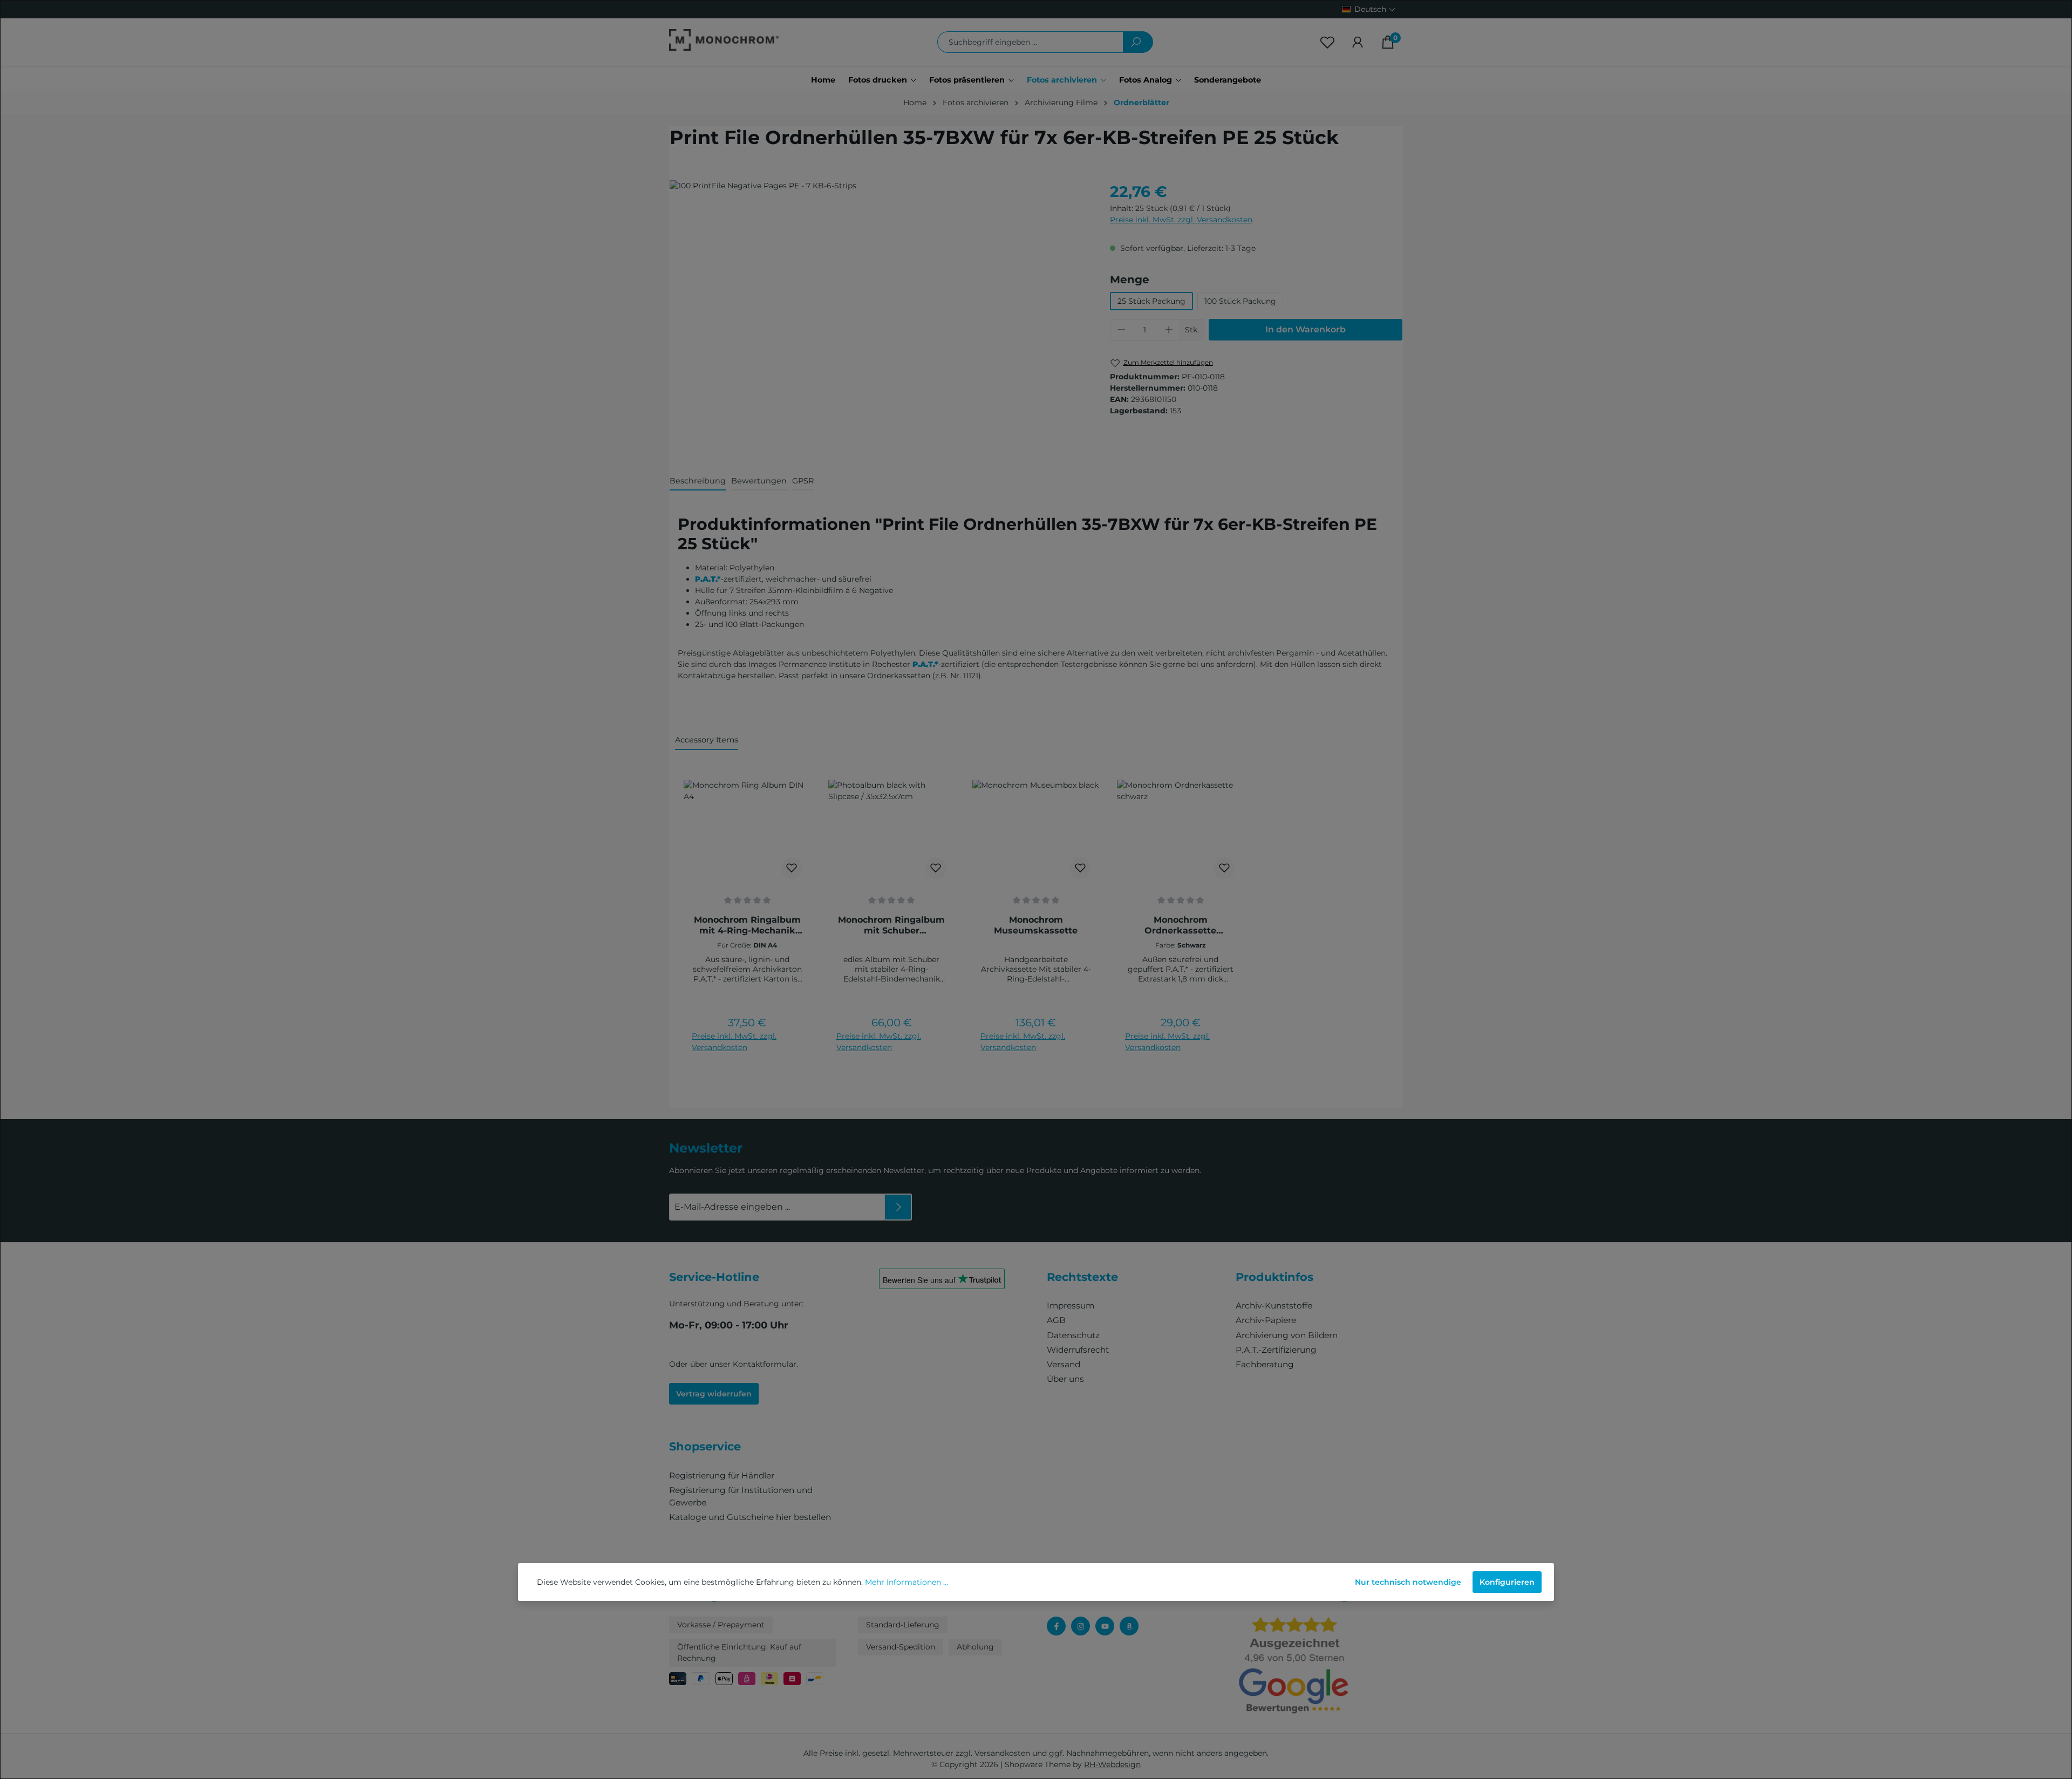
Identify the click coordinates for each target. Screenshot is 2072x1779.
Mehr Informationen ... (906, 1582)
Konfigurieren (1507, 1582)
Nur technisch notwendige (1408, 1582)
